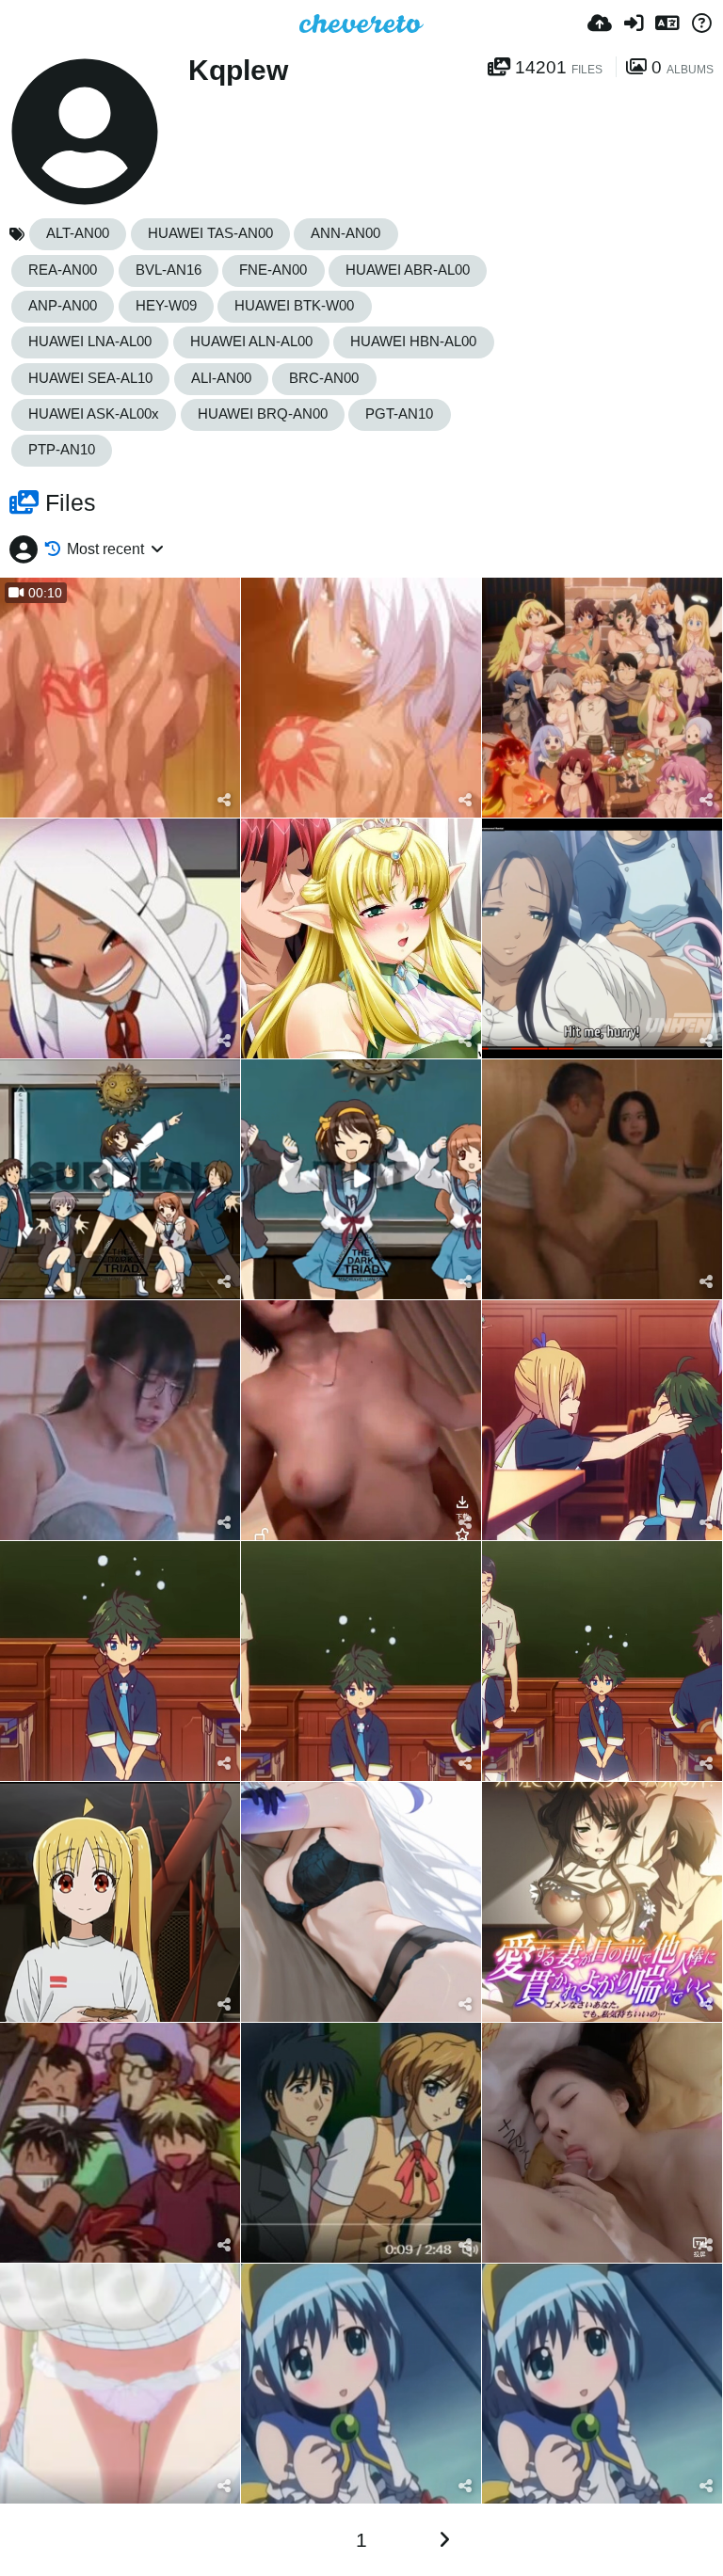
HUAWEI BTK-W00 (294, 306)
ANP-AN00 (63, 306)
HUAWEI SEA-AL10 (90, 378)
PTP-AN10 (62, 450)
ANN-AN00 (345, 233)
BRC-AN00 (324, 378)
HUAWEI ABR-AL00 (408, 270)
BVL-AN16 (169, 270)
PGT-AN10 (399, 414)
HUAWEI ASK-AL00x (94, 414)
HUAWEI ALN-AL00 (251, 342)
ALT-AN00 (78, 233)
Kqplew (238, 70)
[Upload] (600, 24)
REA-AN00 (63, 270)
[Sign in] (634, 24)
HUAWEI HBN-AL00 (413, 342)
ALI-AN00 (221, 378)
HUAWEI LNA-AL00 (90, 342)
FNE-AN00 (273, 270)
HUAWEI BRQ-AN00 (263, 414)
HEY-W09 (166, 306)
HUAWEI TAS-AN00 (210, 233)
